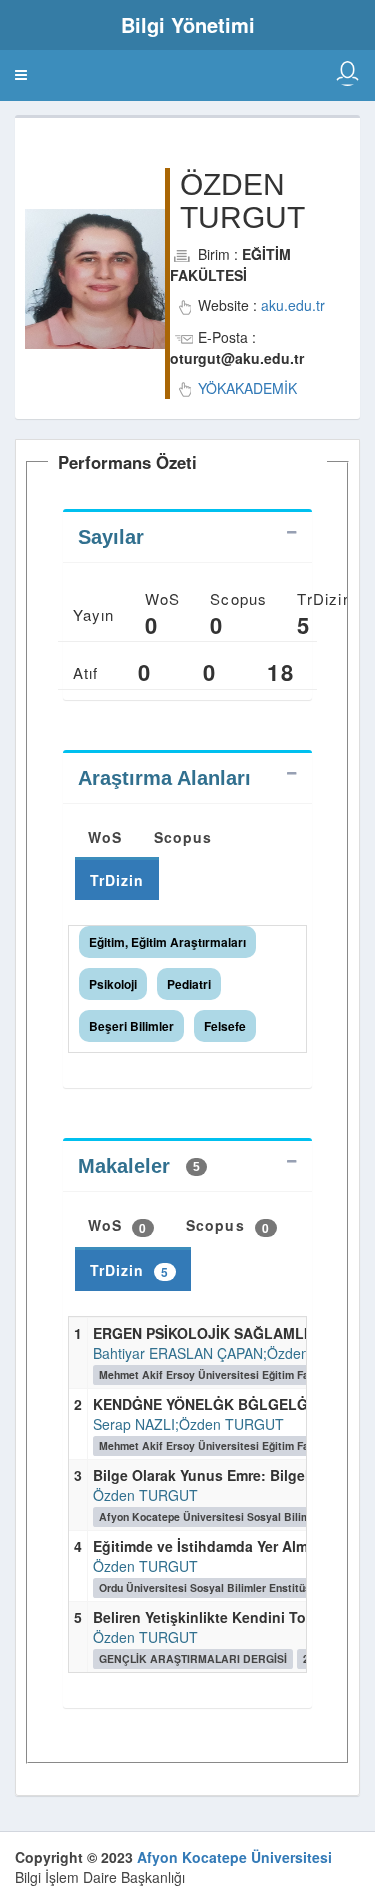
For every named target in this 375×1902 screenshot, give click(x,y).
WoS (105, 837)
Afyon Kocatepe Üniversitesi (234, 1857)
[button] (21, 75)
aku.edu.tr (293, 305)
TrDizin (117, 880)
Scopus (183, 837)
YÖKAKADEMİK (247, 388)
